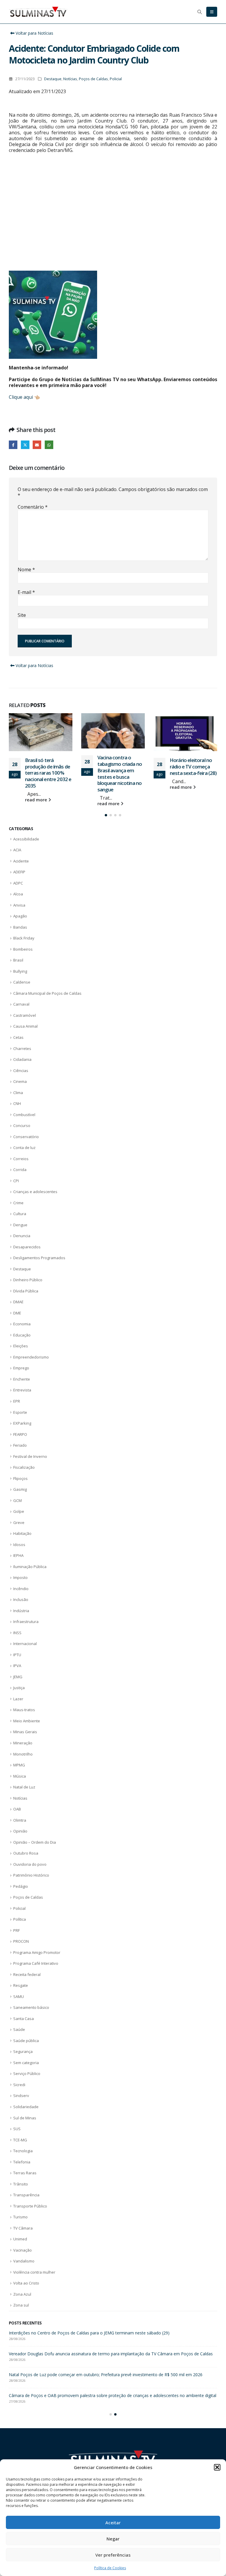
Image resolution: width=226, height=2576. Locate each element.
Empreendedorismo (31, 1357)
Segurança (23, 2051)
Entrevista (22, 1390)
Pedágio (21, 1886)
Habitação (22, 1533)
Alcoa (18, 894)
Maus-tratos (24, 1710)
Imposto (20, 1577)
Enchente (22, 1379)
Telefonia (22, 2162)
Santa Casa (24, 2019)
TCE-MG (20, 2140)
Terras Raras (25, 2173)
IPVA (17, 1666)
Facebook (13, 445)
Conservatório (26, 1137)
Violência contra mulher (34, 2272)
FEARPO (20, 1434)
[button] (217, 2467)
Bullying (20, 971)
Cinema (20, 1081)
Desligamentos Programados (39, 1258)
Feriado (20, 1445)
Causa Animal (25, 1026)
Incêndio (21, 1589)
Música (20, 1776)
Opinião (20, 1831)
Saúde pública (26, 2041)
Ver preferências (113, 2555)
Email (37, 445)
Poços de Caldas (93, 79)
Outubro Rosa (26, 1853)
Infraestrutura (26, 1622)
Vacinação (23, 2250)
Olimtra (20, 1820)
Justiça (19, 1688)
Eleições (21, 1346)
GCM (18, 1500)
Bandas (20, 927)
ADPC (18, 883)
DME (17, 1313)
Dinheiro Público (28, 1280)
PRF (16, 1930)
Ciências (21, 1071)
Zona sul (21, 2305)
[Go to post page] (41, 731)
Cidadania (22, 1059)
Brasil (18, 960)
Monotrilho (23, 1754)
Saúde (19, 2029)
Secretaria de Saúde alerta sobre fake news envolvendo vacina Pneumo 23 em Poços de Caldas (101, 2333)
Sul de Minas (25, 2118)
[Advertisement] (113, 218)
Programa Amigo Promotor (37, 1952)
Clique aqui (21, 397)
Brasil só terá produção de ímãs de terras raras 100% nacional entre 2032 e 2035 (87, 2354)
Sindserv (21, 2096)
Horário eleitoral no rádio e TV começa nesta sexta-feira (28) (121, 767)
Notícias (70, 79)
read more (37, 804)
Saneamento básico (31, 2007)
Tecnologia (23, 2151)
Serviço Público (27, 2073)
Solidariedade (26, 2107)
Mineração (23, 1743)
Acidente (21, 861)
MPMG (19, 1765)
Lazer (18, 1699)
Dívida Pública (26, 1291)
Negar (113, 2539)
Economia (22, 1324)
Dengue (20, 1225)
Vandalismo (24, 2261)
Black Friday (24, 938)
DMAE (18, 1302)
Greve (19, 1523)
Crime (18, 1203)
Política (20, 1919)
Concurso (22, 1125)
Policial (116, 79)
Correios (21, 1159)
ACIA (17, 850)
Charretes (22, 1049)
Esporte (20, 1412)
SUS (17, 2129)
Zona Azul (22, 2294)
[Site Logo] (38, 12)
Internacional (25, 1644)
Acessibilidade (26, 839)
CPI (16, 1181)
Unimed (20, 2239)
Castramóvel (25, 1015)
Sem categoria (26, 2063)
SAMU (19, 1997)
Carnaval (21, 1004)
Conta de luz (24, 1148)
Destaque (53, 79)
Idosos (19, 1545)
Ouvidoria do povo (30, 1864)
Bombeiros (23, 949)
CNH (17, 1103)
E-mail (26, 592)
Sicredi (19, 2085)
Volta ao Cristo (26, 2283)
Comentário (33, 507)
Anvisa (19, 905)
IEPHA (18, 1555)
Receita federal (27, 1974)
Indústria (21, 1611)
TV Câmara (23, 2228)
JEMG (18, 1677)
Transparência (26, 2195)
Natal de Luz (24, 1787)
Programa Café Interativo (36, 1963)
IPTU (17, 1655)
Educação (22, 1335)
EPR (17, 1401)
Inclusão (21, 1599)
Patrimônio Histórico (31, 1875)
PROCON (21, 1941)
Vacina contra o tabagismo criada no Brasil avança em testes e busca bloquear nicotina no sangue (47, 773)
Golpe (19, 1511)
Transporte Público (30, 2206)
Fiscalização (24, 1467)
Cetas (18, 1037)
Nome (26, 570)
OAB (17, 1809)
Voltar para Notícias (34, 33)
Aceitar (113, 2523)
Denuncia (22, 1236)
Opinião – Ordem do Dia (35, 1842)
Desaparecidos (27, 1247)
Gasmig (20, 1489)
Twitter (25, 445)
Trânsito (21, 2184)
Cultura (20, 1214)
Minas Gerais (25, 1732)
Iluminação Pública (30, 1567)
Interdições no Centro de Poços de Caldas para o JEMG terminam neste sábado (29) (191, 770)
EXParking (22, 1423)
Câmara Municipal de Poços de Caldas (47, 993)
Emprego (21, 1368)
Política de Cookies (110, 2568)
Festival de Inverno (30, 1456)
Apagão (20, 916)
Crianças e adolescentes (35, 1192)
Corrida (20, 1170)
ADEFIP (19, 872)
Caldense (22, 982)
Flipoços (20, 1478)
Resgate (21, 1985)
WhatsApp (49, 445)
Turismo (20, 2217)
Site (22, 615)
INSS (17, 1633)
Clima (18, 1093)
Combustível (24, 1115)
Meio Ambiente (27, 1721)
